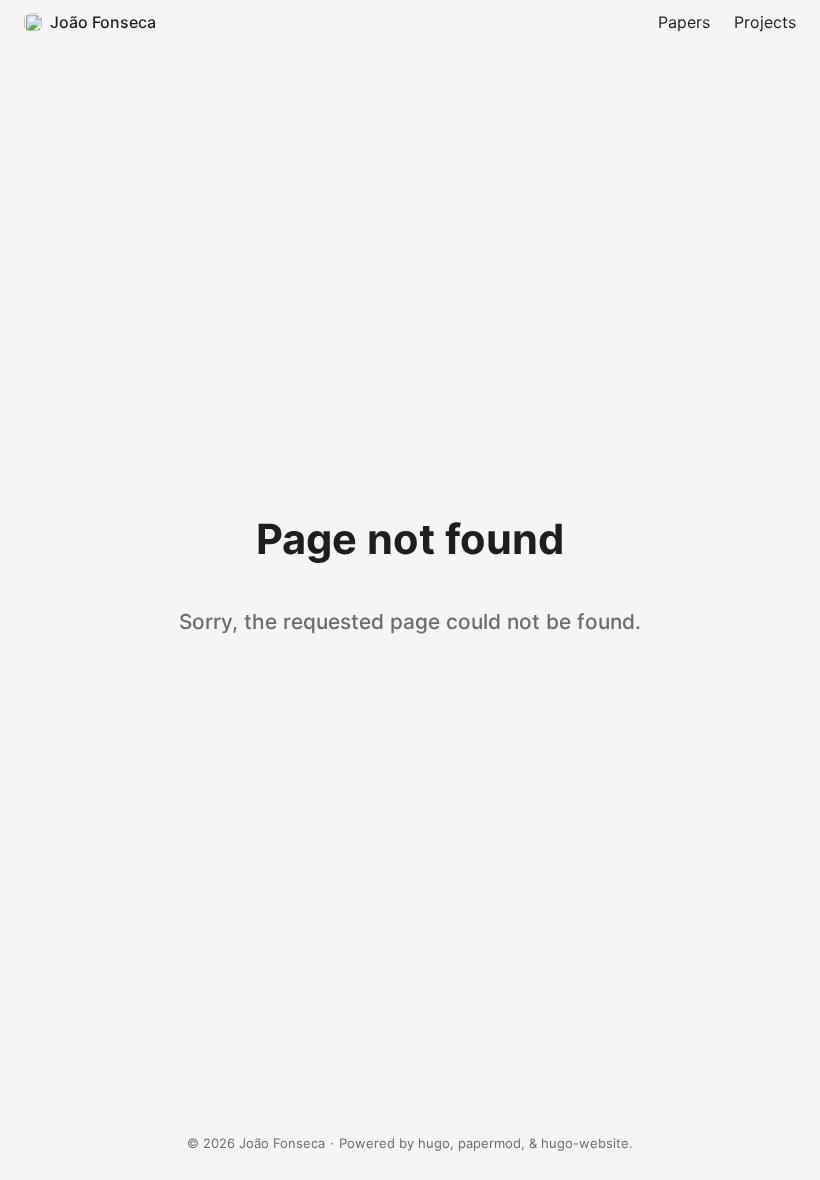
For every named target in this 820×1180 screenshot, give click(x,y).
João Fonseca (103, 22)
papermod (489, 1143)
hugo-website (585, 1143)
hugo (434, 1143)
